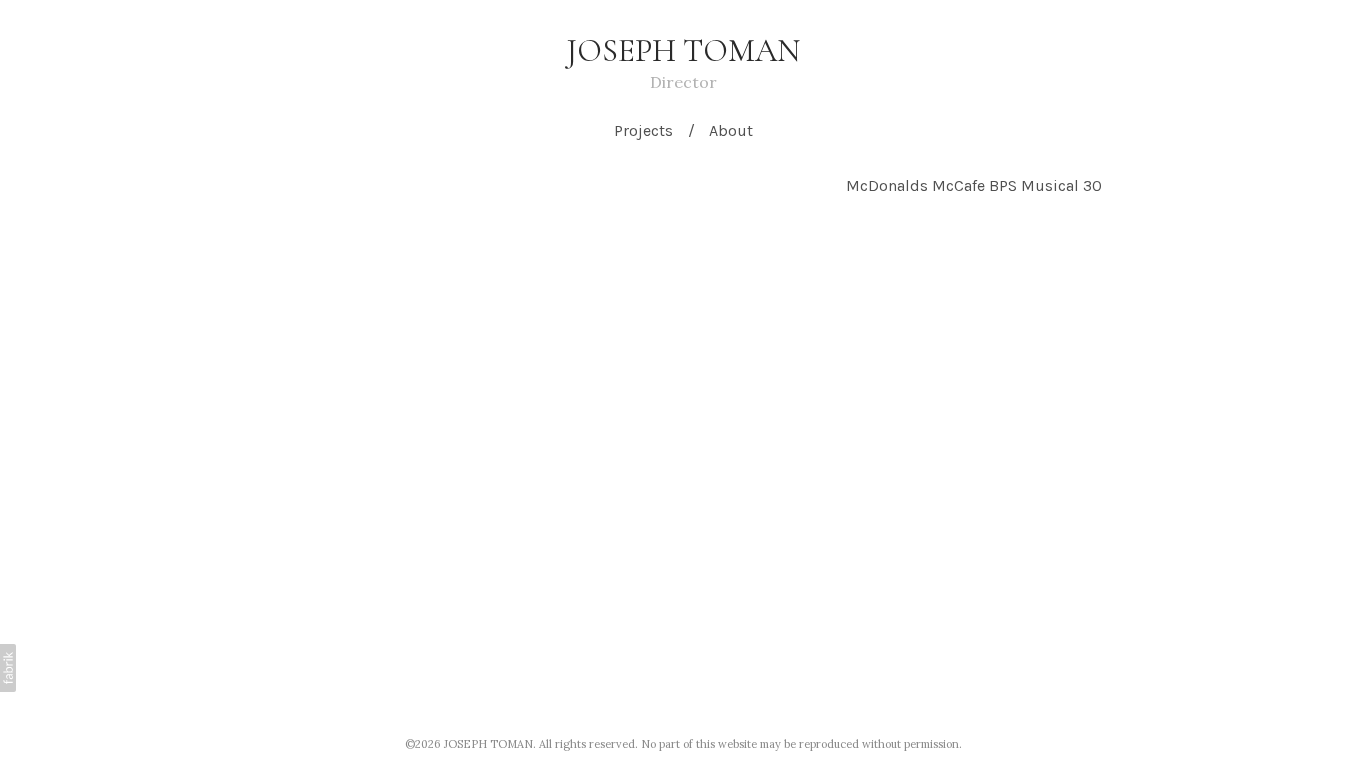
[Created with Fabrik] (8, 668)
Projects (643, 130)
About (731, 130)
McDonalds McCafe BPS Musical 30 (974, 185)
